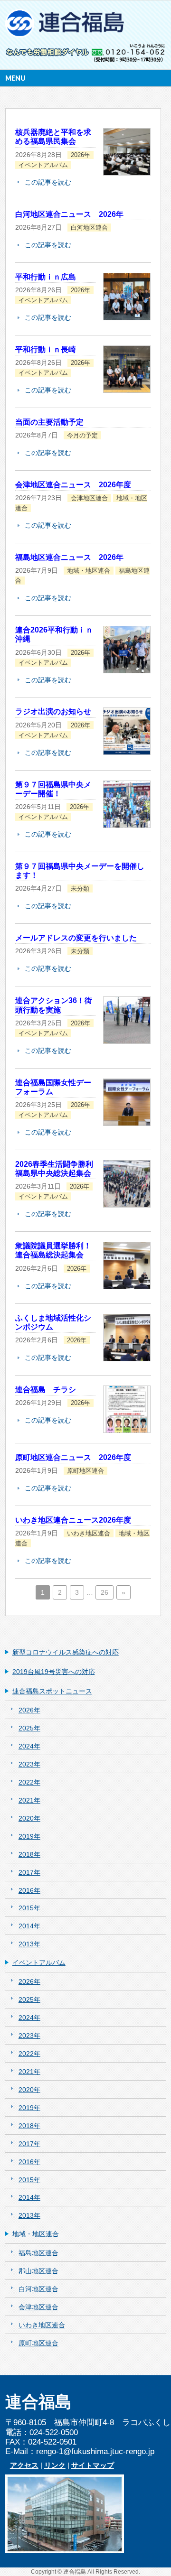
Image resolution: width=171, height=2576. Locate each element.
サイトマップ (93, 2465)
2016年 (29, 1890)
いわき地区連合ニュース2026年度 (73, 1520)
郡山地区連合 (38, 2271)
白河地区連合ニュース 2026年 (69, 214)
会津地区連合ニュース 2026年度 (73, 485)
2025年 (29, 1728)
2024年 (29, 1746)
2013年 (29, 1944)
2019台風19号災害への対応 (54, 1672)
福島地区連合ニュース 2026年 (69, 557)
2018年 (29, 1854)
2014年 (29, 1926)
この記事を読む (48, 182)
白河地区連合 (89, 228)
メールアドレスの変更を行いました (76, 938)
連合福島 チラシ (46, 1390)
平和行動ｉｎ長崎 (46, 349)
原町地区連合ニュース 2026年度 (73, 1457)
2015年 (29, 1908)
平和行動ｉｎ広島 (46, 277)
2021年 (29, 1800)
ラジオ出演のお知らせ (53, 711)
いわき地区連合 (89, 1534)
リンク (55, 2465)
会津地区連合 (89, 498)
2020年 (29, 1818)
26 (104, 1592)
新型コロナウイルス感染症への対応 (66, 1652)
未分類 (80, 889)
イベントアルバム (43, 165)
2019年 (29, 1836)
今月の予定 (82, 436)
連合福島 (75, 2572)
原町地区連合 (85, 1471)
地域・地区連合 (89, 571)
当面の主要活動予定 (49, 422)
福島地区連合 (38, 2253)
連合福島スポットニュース (52, 1691)
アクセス (24, 2465)
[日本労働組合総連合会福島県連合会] (66, 27)
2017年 (29, 1872)
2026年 (81, 155)
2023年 (29, 1764)
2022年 (29, 1782)
